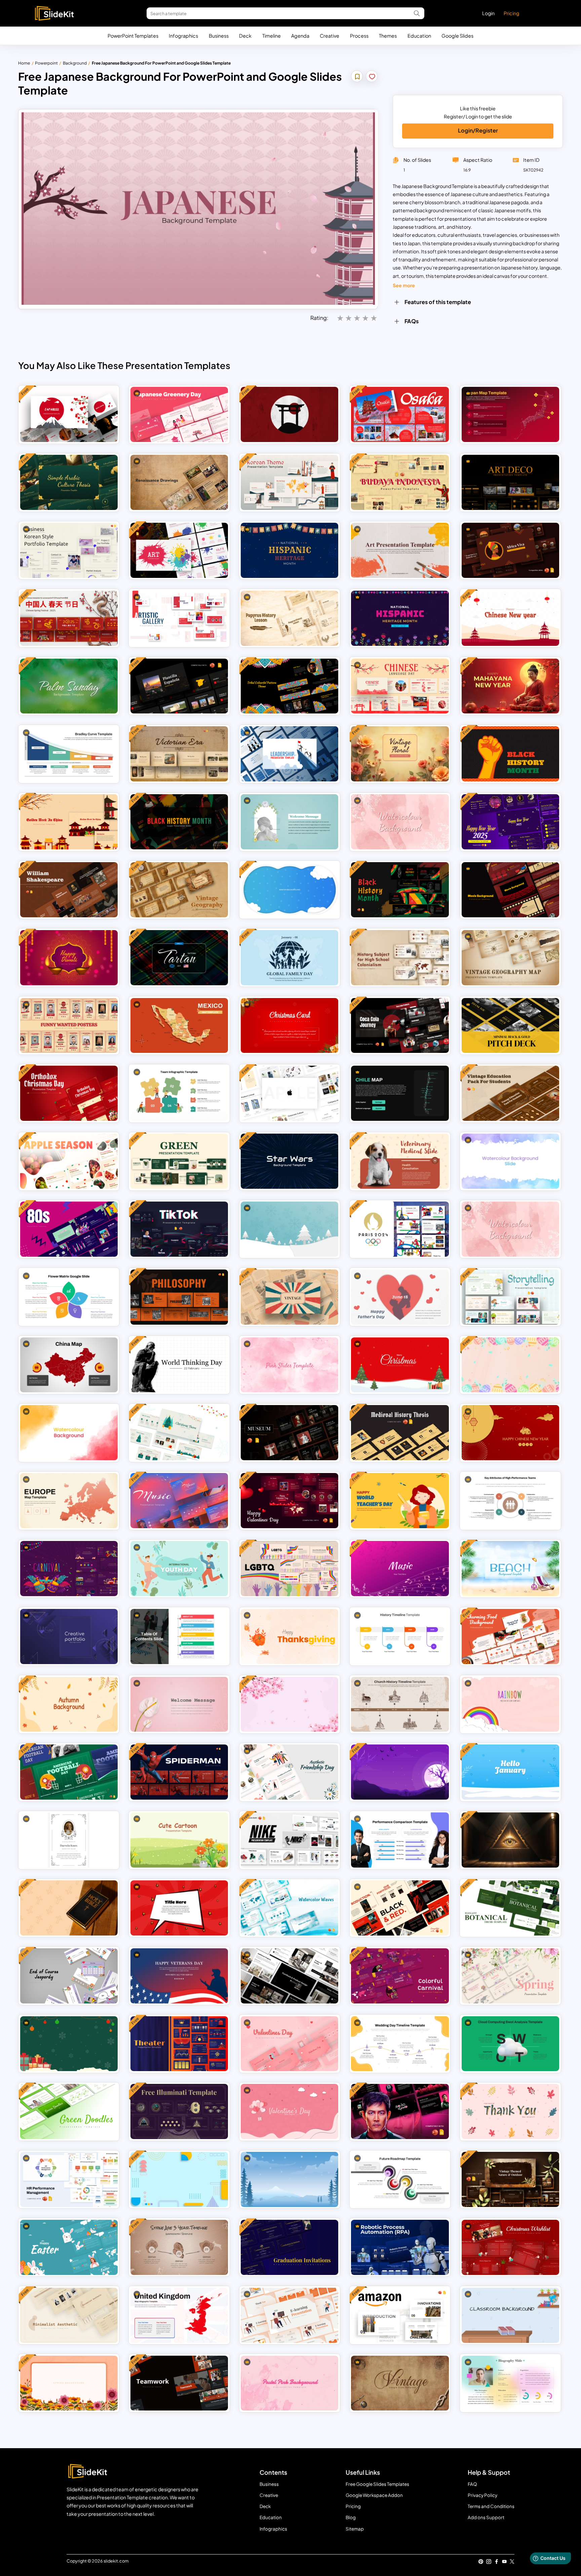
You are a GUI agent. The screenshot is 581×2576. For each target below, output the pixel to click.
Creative (330, 36)
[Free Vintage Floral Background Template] (400, 754)
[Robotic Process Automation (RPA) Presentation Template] (400, 2247)
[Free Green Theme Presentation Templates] (179, 1161)
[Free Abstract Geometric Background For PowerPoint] (179, 2179)
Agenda (300, 36)
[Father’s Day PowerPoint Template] (400, 1297)
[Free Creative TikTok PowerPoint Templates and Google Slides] (179, 1229)
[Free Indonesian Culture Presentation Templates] (400, 482)
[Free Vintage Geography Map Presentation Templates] (179, 890)
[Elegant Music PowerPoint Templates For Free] (179, 1501)
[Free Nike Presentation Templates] (289, 1840)
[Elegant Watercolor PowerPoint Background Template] (510, 1161)
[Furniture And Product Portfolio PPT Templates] (289, 1976)
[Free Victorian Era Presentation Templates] (179, 754)
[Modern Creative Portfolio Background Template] (69, 1636)
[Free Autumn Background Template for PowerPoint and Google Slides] (69, 1704)
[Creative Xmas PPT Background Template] (400, 1365)
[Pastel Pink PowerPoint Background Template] (289, 2383)
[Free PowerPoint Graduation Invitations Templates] (289, 2247)
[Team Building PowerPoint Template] (179, 1093)
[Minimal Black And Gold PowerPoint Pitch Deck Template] (510, 1026)
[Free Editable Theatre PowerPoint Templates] (179, 2044)
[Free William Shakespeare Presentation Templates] (69, 890)
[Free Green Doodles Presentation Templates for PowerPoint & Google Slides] (69, 2111)
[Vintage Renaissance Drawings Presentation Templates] (179, 482)
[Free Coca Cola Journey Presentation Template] (400, 1026)
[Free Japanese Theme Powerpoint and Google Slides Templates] (69, 414)
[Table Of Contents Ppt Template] (179, 1636)
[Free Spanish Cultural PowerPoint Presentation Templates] (179, 686)
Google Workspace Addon (374, 2495)
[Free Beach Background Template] (510, 1569)
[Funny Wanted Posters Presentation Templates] (69, 1026)
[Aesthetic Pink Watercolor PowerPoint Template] (400, 822)
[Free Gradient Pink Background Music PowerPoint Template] (400, 1569)
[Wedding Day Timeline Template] (400, 2044)
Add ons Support (486, 2517)
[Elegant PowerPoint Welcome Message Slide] (289, 822)
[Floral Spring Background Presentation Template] (69, 2383)
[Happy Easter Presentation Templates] (69, 2247)
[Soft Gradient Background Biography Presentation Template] (510, 2383)
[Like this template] (372, 77)
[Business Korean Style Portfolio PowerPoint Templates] (69, 550)
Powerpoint (46, 63)
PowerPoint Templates (133, 36)
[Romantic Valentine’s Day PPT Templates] (289, 2044)
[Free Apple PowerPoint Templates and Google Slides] (289, 1093)
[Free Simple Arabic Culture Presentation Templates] (69, 482)
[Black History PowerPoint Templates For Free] (400, 890)
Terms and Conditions (491, 2506)
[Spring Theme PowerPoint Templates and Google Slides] (510, 1976)
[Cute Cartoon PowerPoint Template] (179, 1840)
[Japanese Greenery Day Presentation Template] (179, 414)
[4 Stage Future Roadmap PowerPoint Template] (400, 2179)
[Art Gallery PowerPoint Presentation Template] (179, 618)
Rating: (319, 318)
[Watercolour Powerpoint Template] (510, 1229)
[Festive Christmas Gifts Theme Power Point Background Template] (69, 2044)
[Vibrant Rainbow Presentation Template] (510, 1704)
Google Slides (457, 36)
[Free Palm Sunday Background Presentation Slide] (69, 686)
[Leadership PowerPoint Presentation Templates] (289, 754)
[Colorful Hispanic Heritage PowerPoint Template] (289, 550)
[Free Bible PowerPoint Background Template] (69, 1908)
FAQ (472, 2484)
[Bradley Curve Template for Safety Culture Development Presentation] (69, 754)
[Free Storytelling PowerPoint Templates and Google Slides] (510, 1297)
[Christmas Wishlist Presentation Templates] (510, 2247)
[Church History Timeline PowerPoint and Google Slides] (400, 1704)
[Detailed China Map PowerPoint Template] (69, 1365)
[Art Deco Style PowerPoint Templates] (510, 482)
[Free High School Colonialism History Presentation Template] (400, 958)
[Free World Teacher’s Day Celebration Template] (400, 1501)
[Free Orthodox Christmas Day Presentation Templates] (69, 1093)
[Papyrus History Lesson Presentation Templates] (289, 618)
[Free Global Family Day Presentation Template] (289, 958)
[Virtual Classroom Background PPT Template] (510, 2315)
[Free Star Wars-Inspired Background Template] (289, 1161)
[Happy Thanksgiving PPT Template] (289, 1636)
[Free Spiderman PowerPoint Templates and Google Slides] (179, 1772)
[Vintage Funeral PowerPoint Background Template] (69, 1840)
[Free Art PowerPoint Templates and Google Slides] (179, 550)
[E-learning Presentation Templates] (289, 2315)
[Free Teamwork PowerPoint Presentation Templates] (179, 2383)
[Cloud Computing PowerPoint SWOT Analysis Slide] (510, 2044)
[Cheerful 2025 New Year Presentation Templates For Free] (510, 822)
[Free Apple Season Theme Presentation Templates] (69, 1161)
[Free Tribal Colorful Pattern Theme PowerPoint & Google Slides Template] (289, 686)
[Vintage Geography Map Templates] (510, 958)
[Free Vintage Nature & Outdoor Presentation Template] (510, 2179)
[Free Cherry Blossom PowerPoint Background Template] (289, 1704)
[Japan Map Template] (510, 414)
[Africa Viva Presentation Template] (510, 550)
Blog (351, 2517)
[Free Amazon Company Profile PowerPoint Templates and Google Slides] (400, 2315)
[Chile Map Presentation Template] (400, 1093)
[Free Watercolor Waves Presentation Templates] (289, 1908)
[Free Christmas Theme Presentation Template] (179, 1433)
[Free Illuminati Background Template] (510, 1840)
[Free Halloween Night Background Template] (400, 1772)
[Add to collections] (357, 77)
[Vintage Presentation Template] (400, 2383)
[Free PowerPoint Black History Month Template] (510, 754)
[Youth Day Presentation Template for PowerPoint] (179, 1569)
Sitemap (355, 2529)
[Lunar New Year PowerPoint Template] (510, 1433)
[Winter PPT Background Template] (289, 2179)
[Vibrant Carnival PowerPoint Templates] (69, 1569)
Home (24, 63)
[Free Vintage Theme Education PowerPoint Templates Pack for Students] (510, 1093)
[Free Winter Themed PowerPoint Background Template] (289, 890)
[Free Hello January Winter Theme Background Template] (510, 1772)
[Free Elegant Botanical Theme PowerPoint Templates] (510, 1908)
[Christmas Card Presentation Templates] (289, 1026)
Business (219, 36)
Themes (388, 36)
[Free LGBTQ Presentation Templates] (289, 1569)
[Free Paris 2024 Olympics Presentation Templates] (400, 1229)
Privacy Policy (482, 2495)
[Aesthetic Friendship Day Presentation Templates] (289, 1772)
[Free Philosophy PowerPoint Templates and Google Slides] (179, 1297)
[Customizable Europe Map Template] (69, 1501)
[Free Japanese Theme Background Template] (289, 414)
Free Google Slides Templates (377, 2484)
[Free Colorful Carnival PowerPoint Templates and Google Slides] (400, 1976)
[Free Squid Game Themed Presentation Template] (400, 2111)
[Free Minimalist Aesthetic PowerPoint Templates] (69, 2315)
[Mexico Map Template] (179, 1026)
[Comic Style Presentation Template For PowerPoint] (179, 1908)
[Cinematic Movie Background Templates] (510, 890)
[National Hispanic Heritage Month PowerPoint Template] (400, 618)
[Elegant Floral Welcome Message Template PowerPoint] (179, 1704)
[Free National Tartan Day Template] (179, 958)
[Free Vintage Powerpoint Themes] (289, 1297)
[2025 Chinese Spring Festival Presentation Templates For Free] (69, 618)
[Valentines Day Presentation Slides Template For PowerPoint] (289, 2111)
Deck (245, 36)
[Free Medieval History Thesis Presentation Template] (400, 1433)
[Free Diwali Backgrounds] (69, 958)
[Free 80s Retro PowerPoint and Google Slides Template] (69, 1229)
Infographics (183, 36)
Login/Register (478, 130)
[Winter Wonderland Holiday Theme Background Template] (289, 1229)
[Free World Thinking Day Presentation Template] (179, 1365)
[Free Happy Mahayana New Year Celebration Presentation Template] (510, 686)
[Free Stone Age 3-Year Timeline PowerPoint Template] (179, 2247)
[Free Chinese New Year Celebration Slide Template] (510, 618)
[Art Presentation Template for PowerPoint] (400, 550)
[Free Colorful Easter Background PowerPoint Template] (510, 1365)
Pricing (511, 13)
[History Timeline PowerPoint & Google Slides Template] (400, 1636)
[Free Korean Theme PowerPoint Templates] (289, 482)
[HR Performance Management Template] (69, 2179)
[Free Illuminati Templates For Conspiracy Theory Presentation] (179, 2111)
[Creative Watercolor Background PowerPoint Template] (69, 1433)
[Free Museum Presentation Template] (289, 1433)
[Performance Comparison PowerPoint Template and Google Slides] (400, 1840)
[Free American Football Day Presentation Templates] (69, 1772)
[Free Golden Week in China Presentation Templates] (69, 822)
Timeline (272, 36)
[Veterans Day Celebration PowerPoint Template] (179, 1976)
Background (75, 63)
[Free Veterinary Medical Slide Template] (400, 1161)
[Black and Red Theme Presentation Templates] (400, 1908)
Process (359, 36)
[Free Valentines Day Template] (289, 1501)
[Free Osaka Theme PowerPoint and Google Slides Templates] (400, 414)
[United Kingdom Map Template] (179, 2315)
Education (419, 36)
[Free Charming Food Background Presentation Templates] (510, 1636)
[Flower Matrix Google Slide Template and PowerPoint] (69, 1297)
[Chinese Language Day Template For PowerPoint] (400, 686)
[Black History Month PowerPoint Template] (179, 822)
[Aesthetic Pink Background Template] (289, 1365)
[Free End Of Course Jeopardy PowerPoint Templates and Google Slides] (69, 1976)
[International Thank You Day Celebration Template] (510, 2111)
